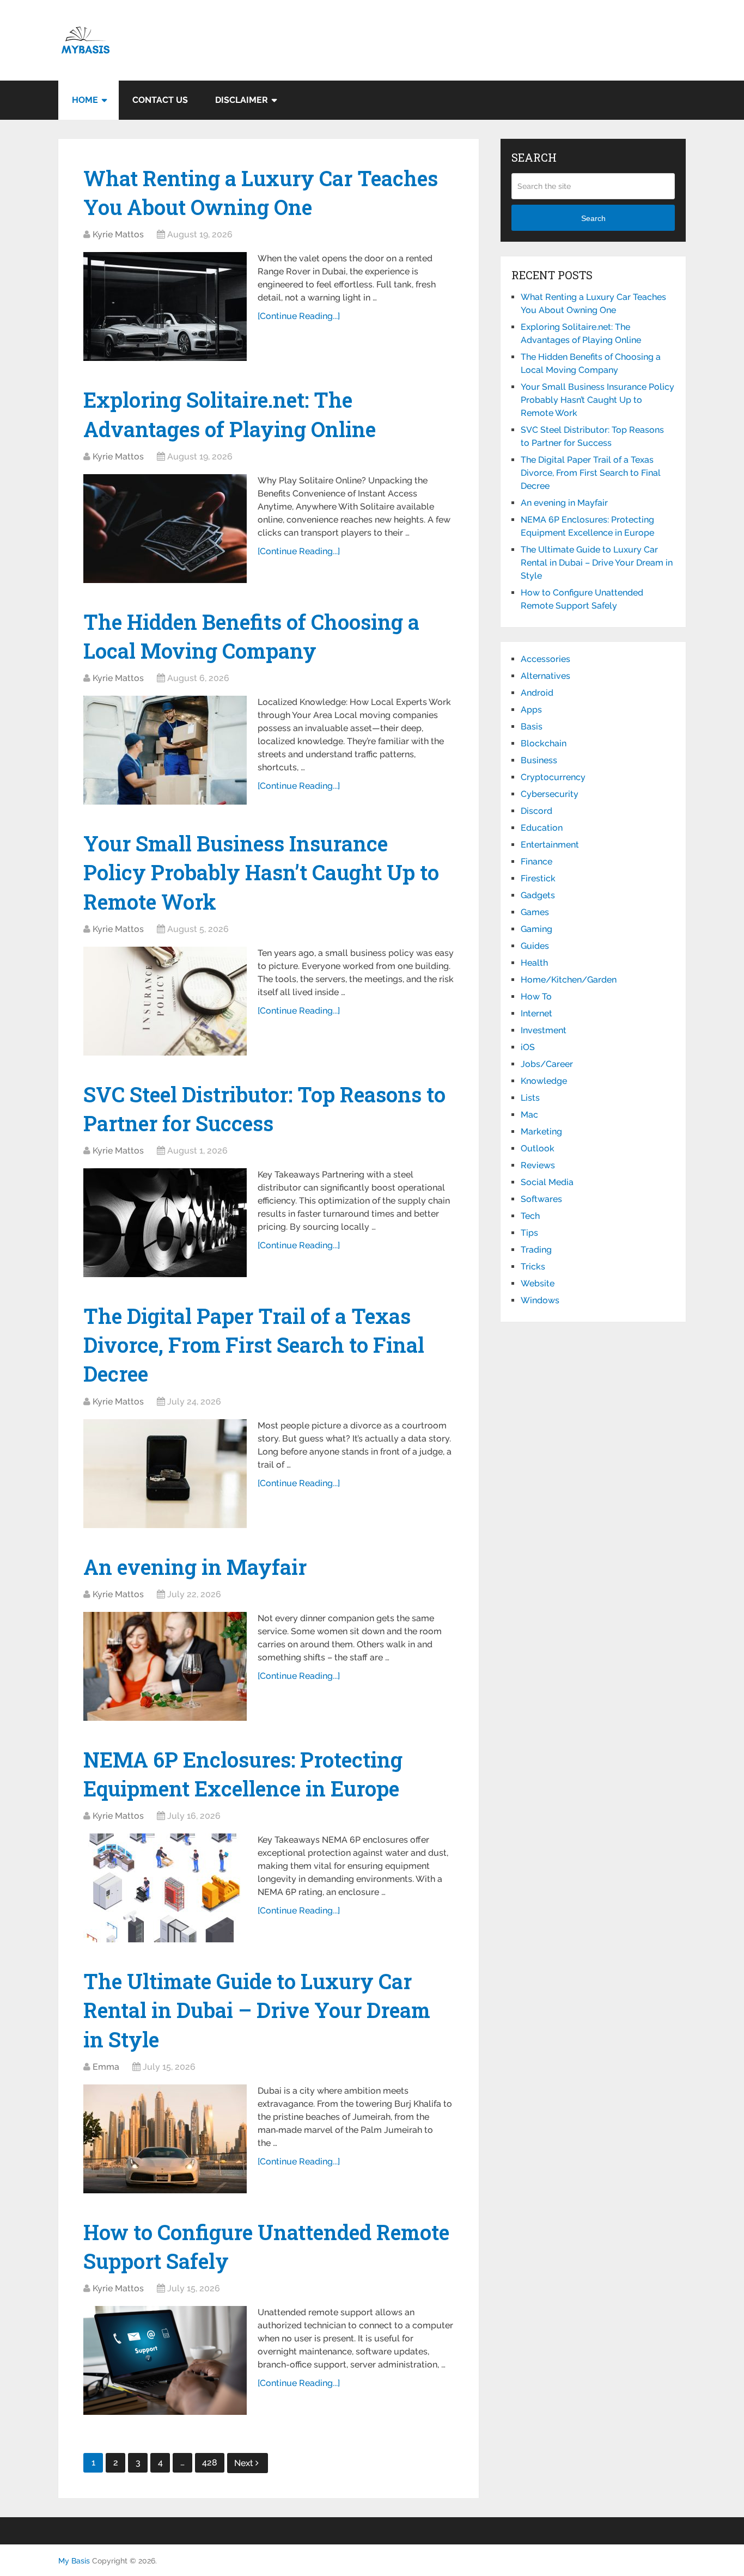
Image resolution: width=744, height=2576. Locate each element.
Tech (530, 1216)
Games (535, 912)
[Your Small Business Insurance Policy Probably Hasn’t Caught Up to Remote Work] (165, 1001)
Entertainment (550, 845)
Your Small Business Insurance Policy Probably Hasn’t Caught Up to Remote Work (261, 872)
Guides (535, 946)
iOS (528, 1047)
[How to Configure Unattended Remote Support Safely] (165, 2360)
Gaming (536, 929)
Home (85, 100)
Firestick (538, 878)
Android (537, 693)
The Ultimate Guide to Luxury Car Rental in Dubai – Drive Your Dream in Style (257, 2010)
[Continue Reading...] (299, 316)
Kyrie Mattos (118, 234)
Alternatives (545, 676)
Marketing (541, 1131)
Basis (532, 726)
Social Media (547, 1182)
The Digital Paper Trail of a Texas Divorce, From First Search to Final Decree (254, 1345)
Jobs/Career (547, 1064)
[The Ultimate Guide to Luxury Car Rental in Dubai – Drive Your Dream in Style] (165, 2139)
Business (539, 760)
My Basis (74, 2561)
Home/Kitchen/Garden (569, 980)
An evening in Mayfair (195, 1567)
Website (538, 1283)
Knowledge (544, 1081)
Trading (536, 1250)
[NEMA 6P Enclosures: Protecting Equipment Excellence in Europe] (165, 1888)
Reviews (538, 1165)
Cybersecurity (550, 794)
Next (245, 2463)
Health (534, 963)
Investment (544, 1030)
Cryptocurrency (553, 777)
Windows (540, 1300)
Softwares (541, 1199)
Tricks (533, 1266)
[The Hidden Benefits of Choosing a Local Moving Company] (165, 750)
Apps (531, 710)
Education (542, 828)
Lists (530, 1098)
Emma (106, 2067)
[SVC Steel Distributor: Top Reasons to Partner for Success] (165, 1223)
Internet (536, 1013)
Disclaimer (242, 100)
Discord (536, 811)
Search (593, 218)
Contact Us (160, 100)
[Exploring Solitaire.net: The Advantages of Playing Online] (165, 529)
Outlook (538, 1148)
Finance (536, 861)
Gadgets (538, 895)
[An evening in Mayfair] (165, 1666)
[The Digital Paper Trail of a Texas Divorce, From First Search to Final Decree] (165, 1474)
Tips (529, 1233)
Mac (529, 1115)
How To (536, 996)
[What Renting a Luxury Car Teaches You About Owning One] (165, 306)
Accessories (545, 659)
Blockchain (544, 743)
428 (210, 2462)
